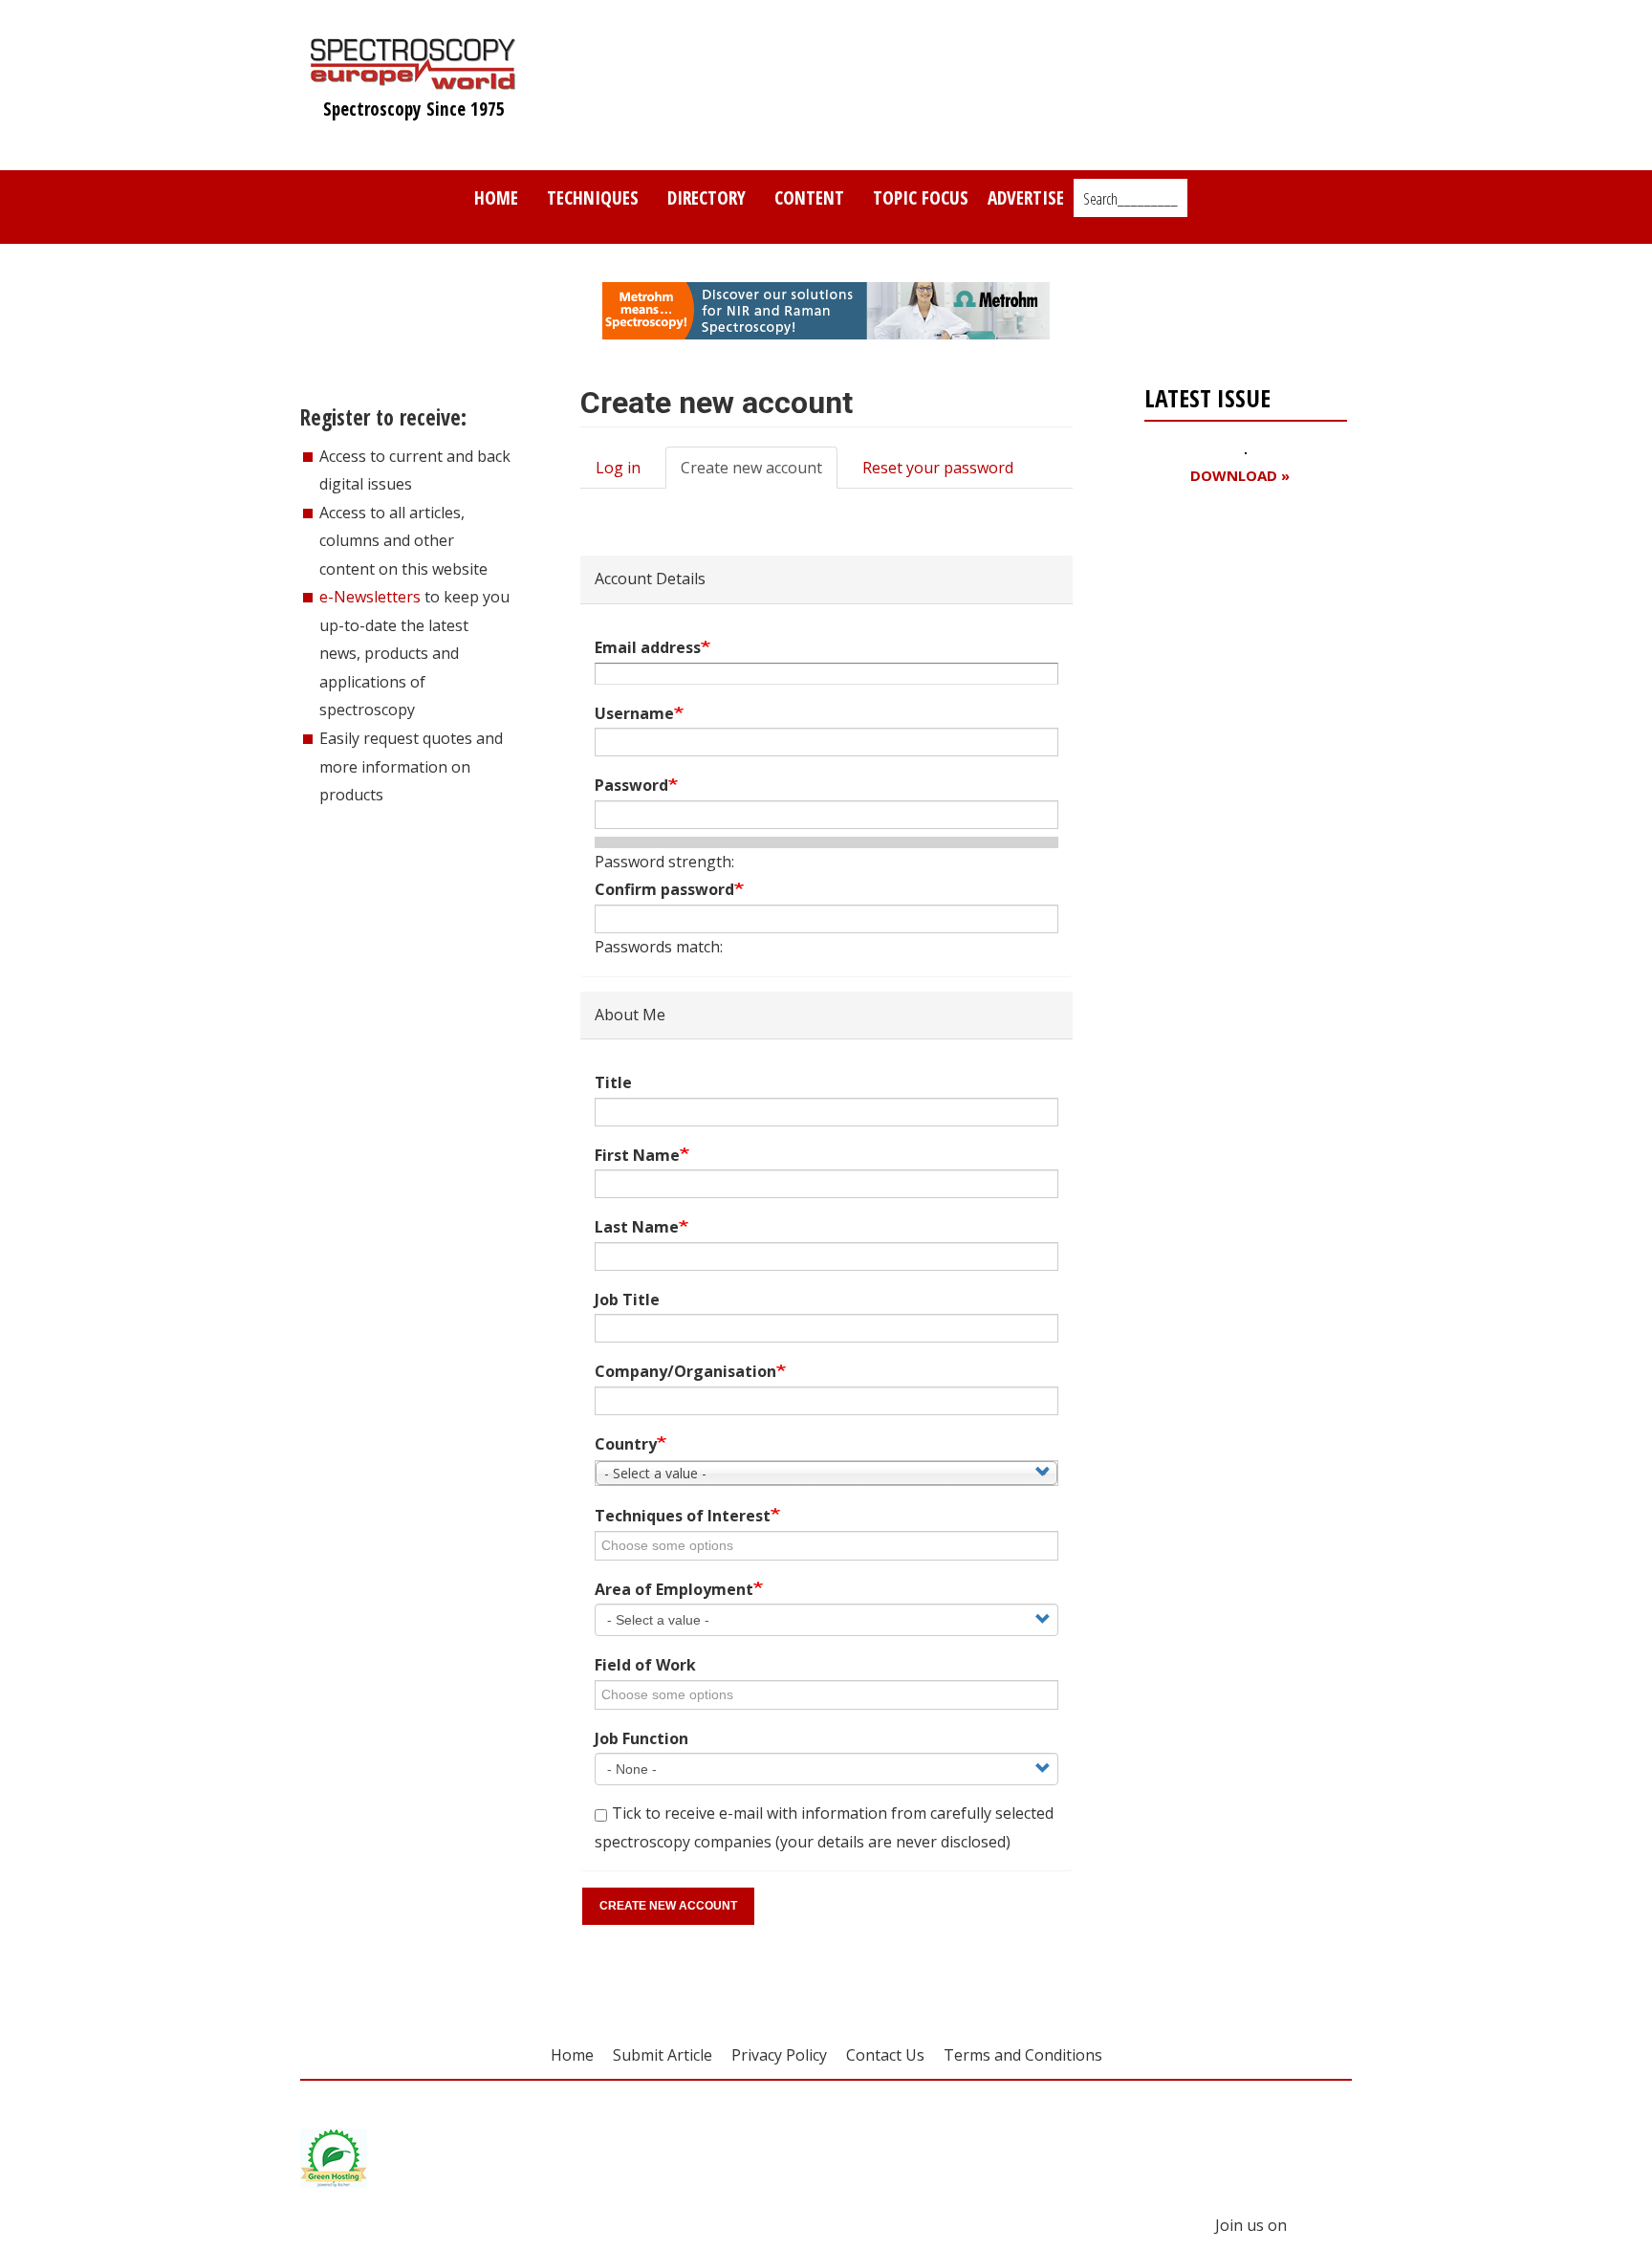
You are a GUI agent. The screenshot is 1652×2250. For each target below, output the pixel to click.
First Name (637, 1155)
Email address (648, 647)
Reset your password (938, 468)
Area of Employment (674, 1589)
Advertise (1026, 197)
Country (626, 1444)
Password (631, 785)
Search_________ (1130, 199)
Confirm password (664, 889)
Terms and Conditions (1023, 2055)
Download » (1240, 476)
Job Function (641, 1738)
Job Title (627, 1300)
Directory (706, 197)
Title (613, 1082)
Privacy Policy (779, 2055)
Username (634, 713)
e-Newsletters (370, 597)
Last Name (637, 1227)
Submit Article (663, 2055)
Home (496, 197)
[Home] (413, 80)
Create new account (759, 473)
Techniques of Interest (683, 1516)
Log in (618, 468)
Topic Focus (921, 197)
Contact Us (885, 2055)
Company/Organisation (685, 1371)
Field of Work (645, 1665)
